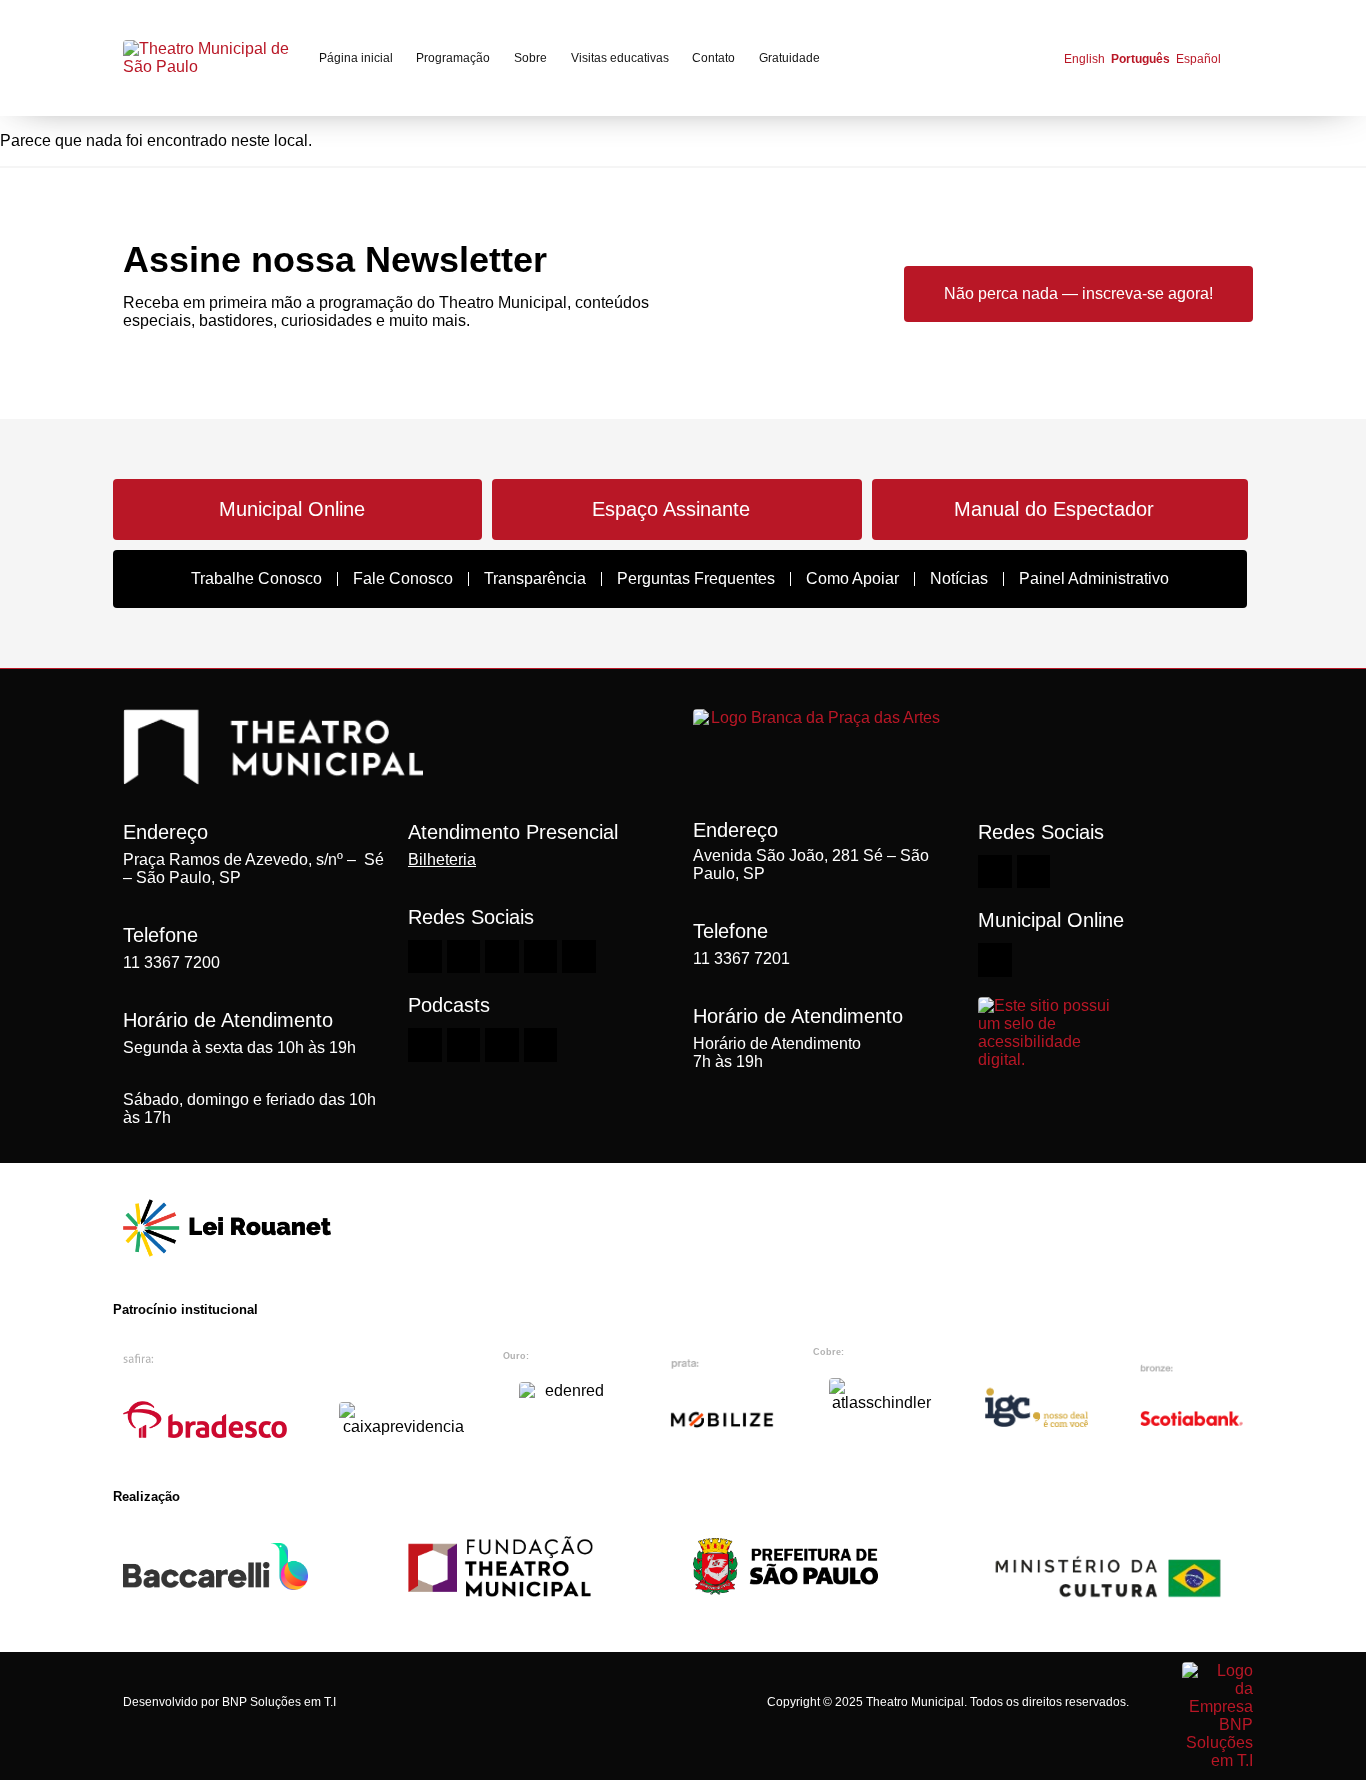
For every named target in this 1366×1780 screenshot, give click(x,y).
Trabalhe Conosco (256, 578)
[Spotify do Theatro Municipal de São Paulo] (464, 1045)
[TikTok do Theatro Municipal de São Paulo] (579, 957)
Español (1198, 59)
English (1084, 59)
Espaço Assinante (671, 509)
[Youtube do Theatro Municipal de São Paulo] (464, 957)
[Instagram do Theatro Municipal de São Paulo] (425, 957)
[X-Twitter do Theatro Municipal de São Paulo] (541, 957)
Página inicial (356, 58)
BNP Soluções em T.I (279, 1702)
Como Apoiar (852, 578)
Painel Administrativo (1094, 578)
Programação (453, 58)
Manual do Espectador (1054, 509)
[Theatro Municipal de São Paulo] (273, 774)
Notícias (959, 578)
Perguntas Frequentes (696, 578)
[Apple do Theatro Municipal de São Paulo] (502, 1045)
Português (1140, 59)
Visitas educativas (620, 58)
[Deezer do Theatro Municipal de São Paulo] (425, 1045)
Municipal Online (292, 509)
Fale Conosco (403, 578)
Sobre (530, 58)
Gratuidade (789, 58)
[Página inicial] (208, 58)
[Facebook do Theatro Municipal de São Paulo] (502, 957)
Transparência (535, 578)
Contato (713, 58)
